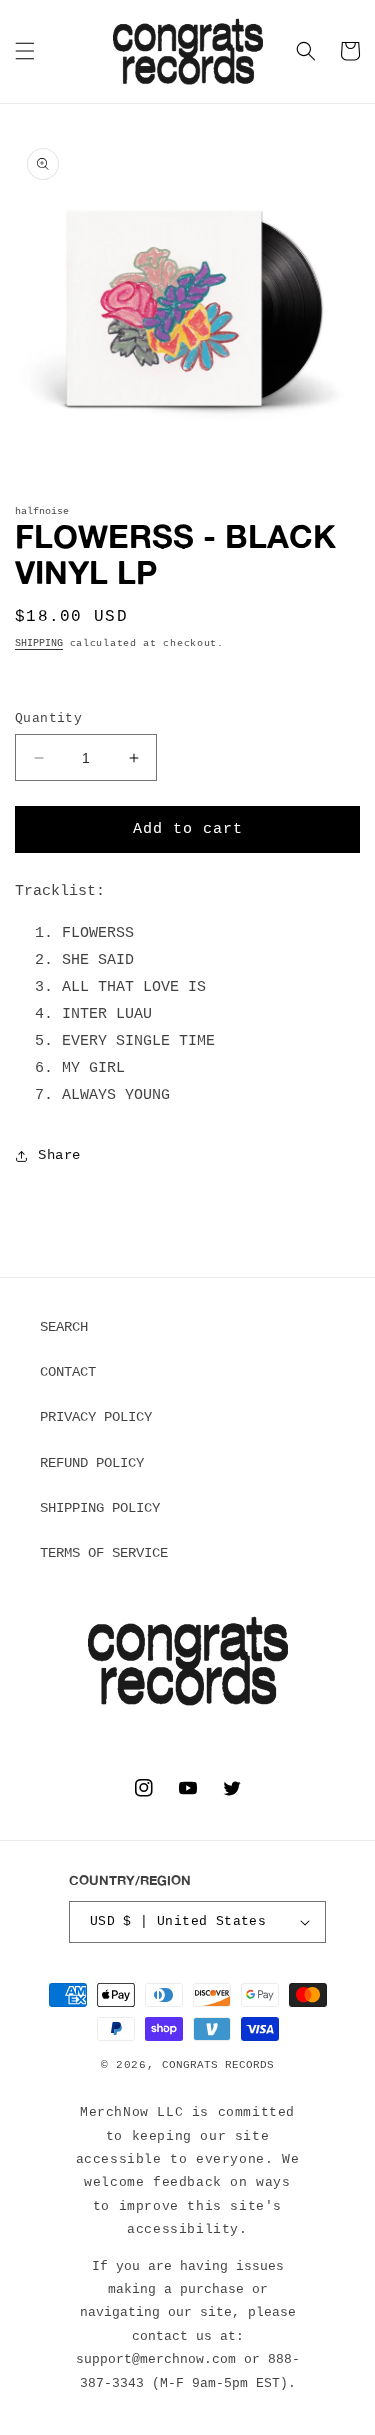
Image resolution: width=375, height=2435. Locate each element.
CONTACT (68, 1372)
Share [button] (59, 1155)
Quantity (48, 718)
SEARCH (64, 1327)
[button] (25, 51)
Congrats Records (218, 2065)
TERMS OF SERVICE (104, 1553)
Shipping (39, 643)
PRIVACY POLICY (96, 1417)
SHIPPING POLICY (100, 1508)
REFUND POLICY (92, 1463)
